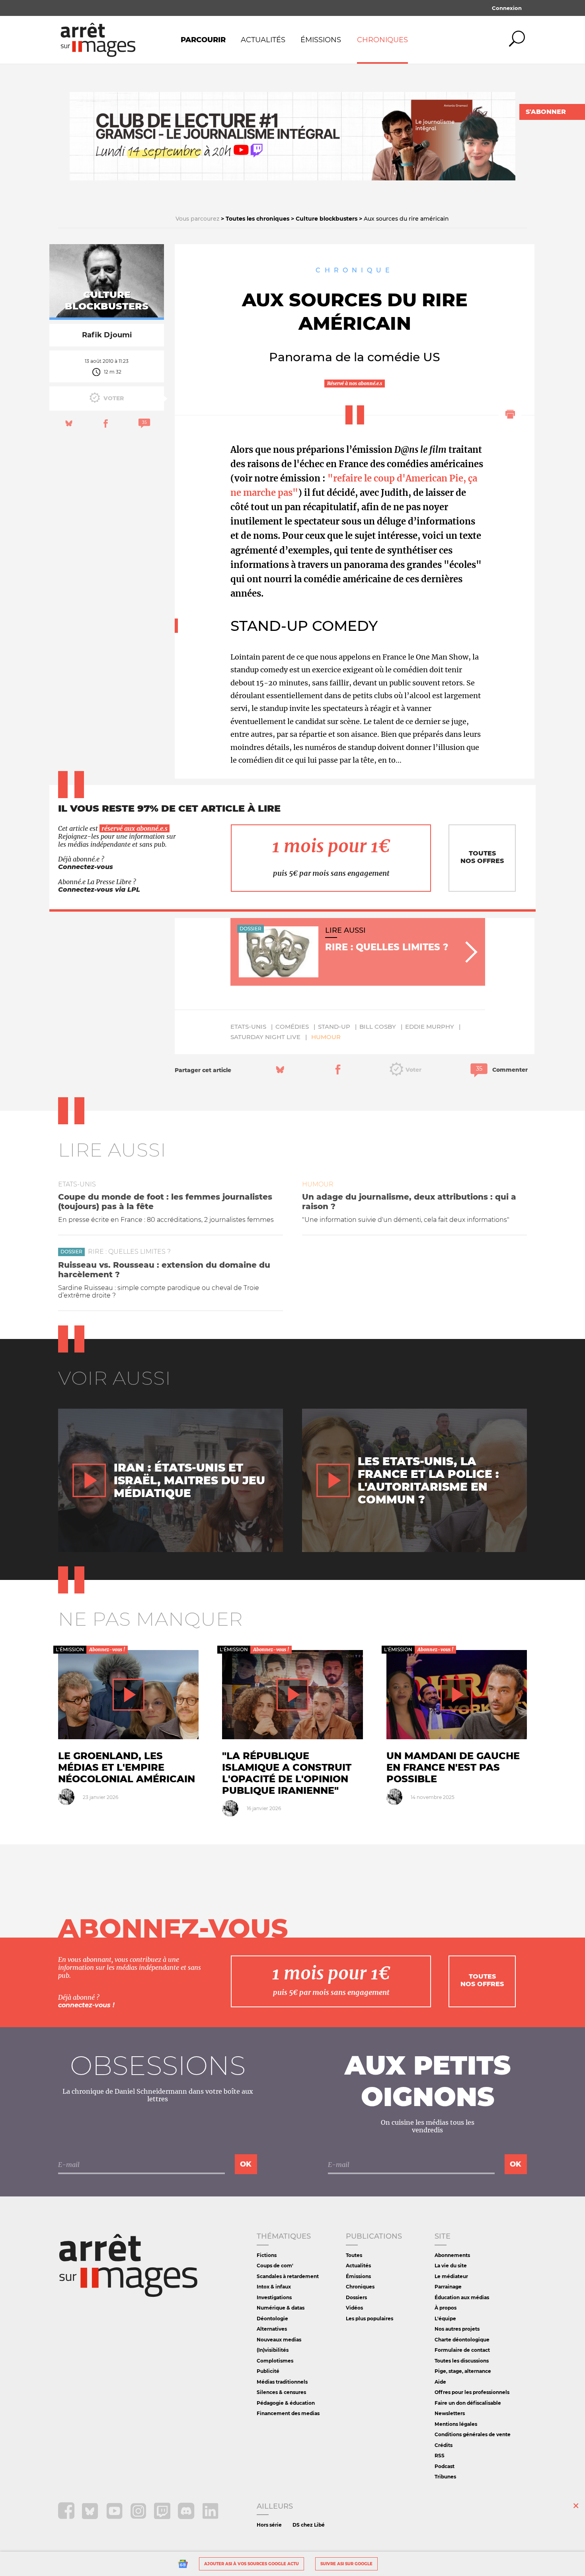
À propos (446, 2308)
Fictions (267, 2255)
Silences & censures (281, 2392)
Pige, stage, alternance (463, 2371)
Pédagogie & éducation (286, 2403)
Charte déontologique (462, 2340)
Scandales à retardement (288, 2276)
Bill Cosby (378, 1027)
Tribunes (445, 2477)
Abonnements (452, 2255)
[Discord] (187, 2517)
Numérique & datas (281, 2308)
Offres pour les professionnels (472, 2392)
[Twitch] (163, 2517)
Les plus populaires (370, 2319)
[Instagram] (139, 2517)
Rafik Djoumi (107, 335)
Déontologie (272, 2319)
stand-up (334, 1027)
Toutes (354, 2255)
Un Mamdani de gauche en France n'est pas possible (453, 1767)
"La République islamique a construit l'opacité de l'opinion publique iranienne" (287, 1773)
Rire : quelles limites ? (129, 1252)
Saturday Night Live (265, 1037)
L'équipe (445, 2319)
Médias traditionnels (282, 2382)
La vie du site (451, 2266)
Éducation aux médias (462, 2297)
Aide (440, 2382)
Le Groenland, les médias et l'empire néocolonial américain (127, 1767)
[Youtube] (115, 2517)
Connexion (507, 8)
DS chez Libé (309, 2525)
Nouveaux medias (279, 2340)
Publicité (268, 2371)
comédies (292, 1027)
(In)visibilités (273, 2350)
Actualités (263, 40)
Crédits (444, 2445)
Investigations (274, 2297)
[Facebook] (67, 2517)
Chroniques (382, 40)
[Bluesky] (91, 2517)
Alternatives (272, 2329)
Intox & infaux (274, 2287)
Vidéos (354, 2308)
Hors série (269, 2525)
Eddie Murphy (430, 1027)
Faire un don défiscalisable (468, 2403)
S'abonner (546, 112)
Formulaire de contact (462, 2350)
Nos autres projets (457, 2329)
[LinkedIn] (210, 2517)
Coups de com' (275, 2266)
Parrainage (448, 2287)
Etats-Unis (248, 1027)
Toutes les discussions (462, 2361)
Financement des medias (288, 2413)
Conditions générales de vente (473, 2434)
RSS (440, 2456)
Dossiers (356, 2297)
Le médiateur (451, 2276)
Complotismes (275, 2361)
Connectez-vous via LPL (99, 890)
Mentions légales (456, 2424)
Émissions (321, 40)
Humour (326, 1037)
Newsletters (450, 2413)
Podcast (445, 2466)
